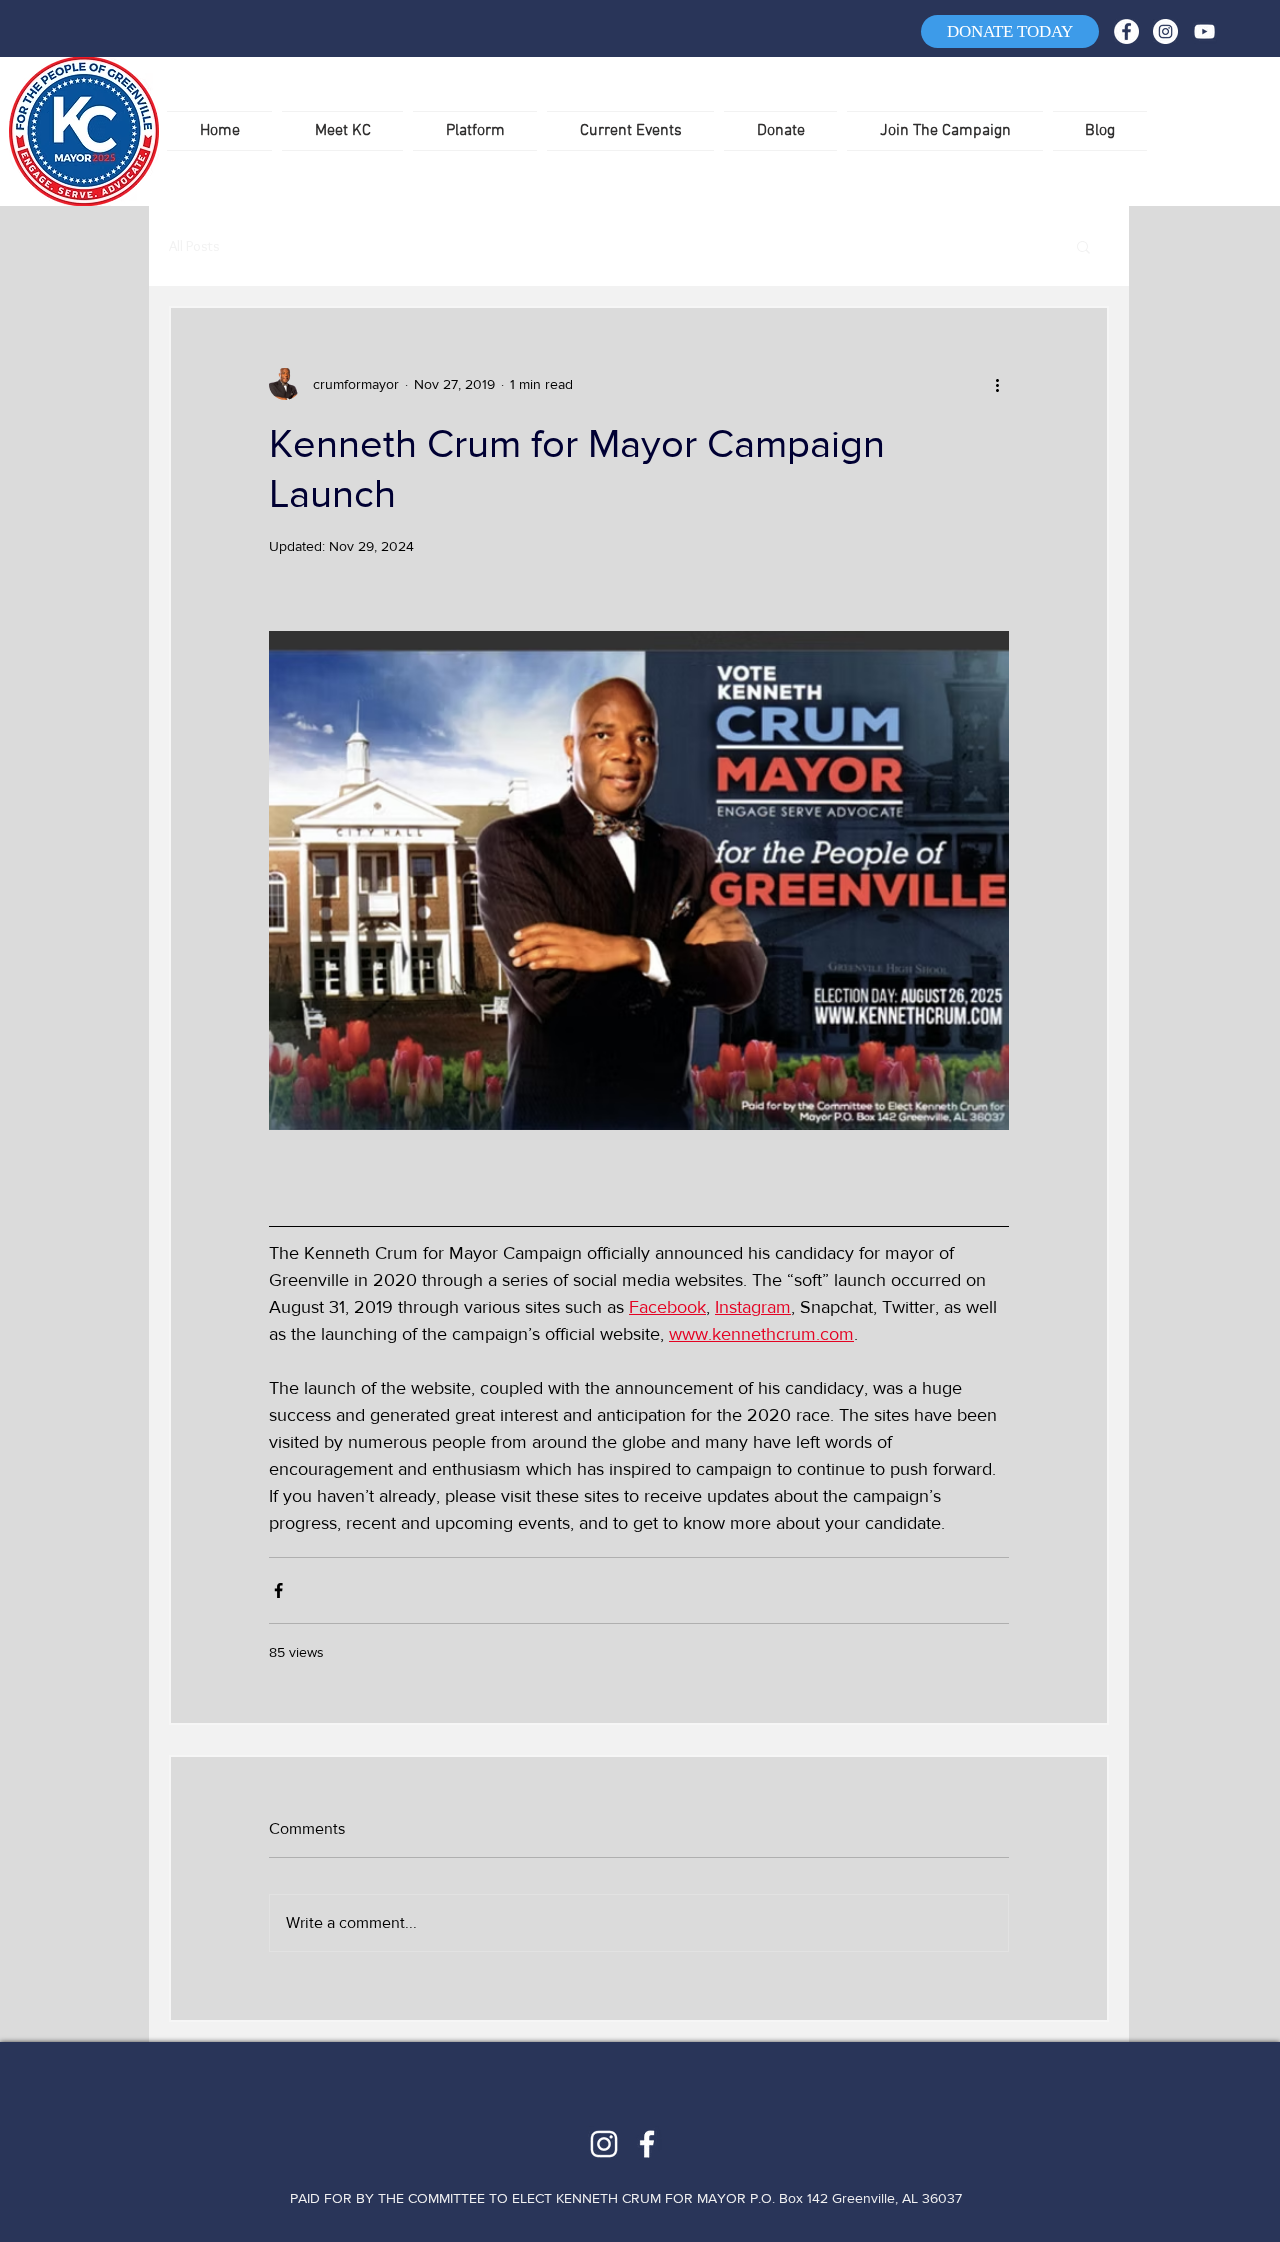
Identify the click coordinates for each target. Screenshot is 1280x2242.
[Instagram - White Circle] (1165, 31)
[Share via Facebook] (278, 1590)
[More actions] (997, 384)
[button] (1083, 246)
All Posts (194, 246)
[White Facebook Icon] (647, 2144)
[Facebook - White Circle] (1126, 31)
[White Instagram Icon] (604, 2144)
